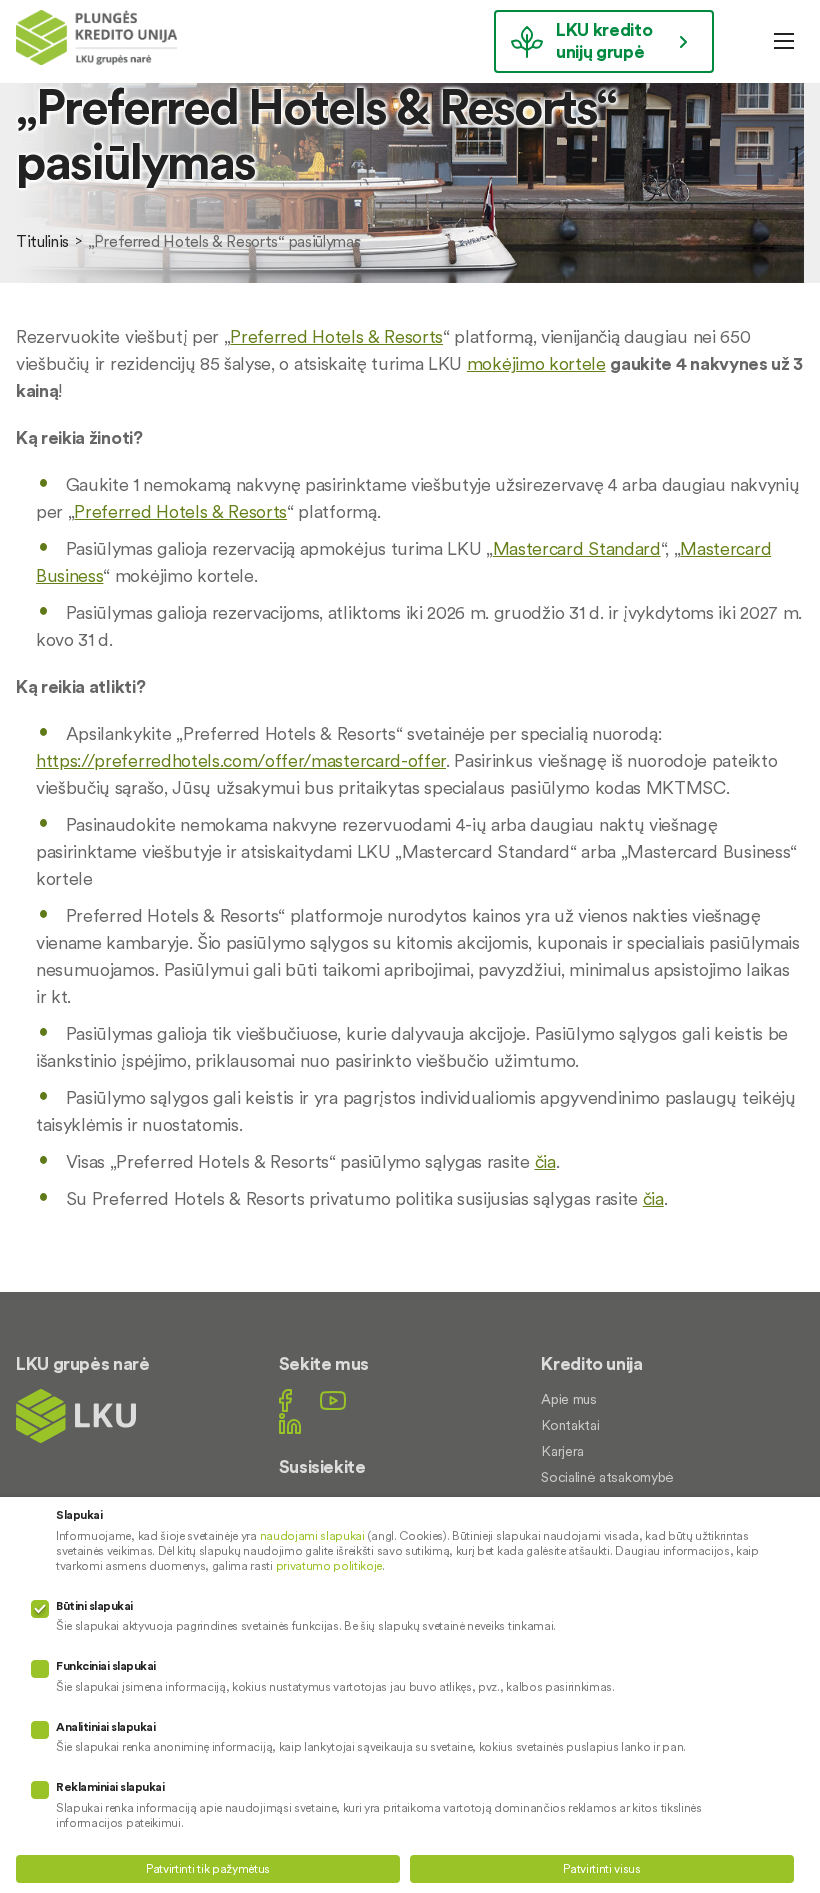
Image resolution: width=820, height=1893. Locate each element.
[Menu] (784, 41)
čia (545, 1161)
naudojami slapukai (312, 1535)
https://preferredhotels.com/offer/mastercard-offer (241, 760)
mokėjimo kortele (536, 363)
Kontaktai (570, 1425)
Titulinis (42, 241)
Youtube (333, 1400)
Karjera (562, 1451)
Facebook (285, 1400)
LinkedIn (290, 1423)
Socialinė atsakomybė (607, 1477)
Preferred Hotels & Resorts (336, 336)
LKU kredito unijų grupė (604, 40)
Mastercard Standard (577, 548)
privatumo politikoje (329, 1565)
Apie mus (568, 1399)
